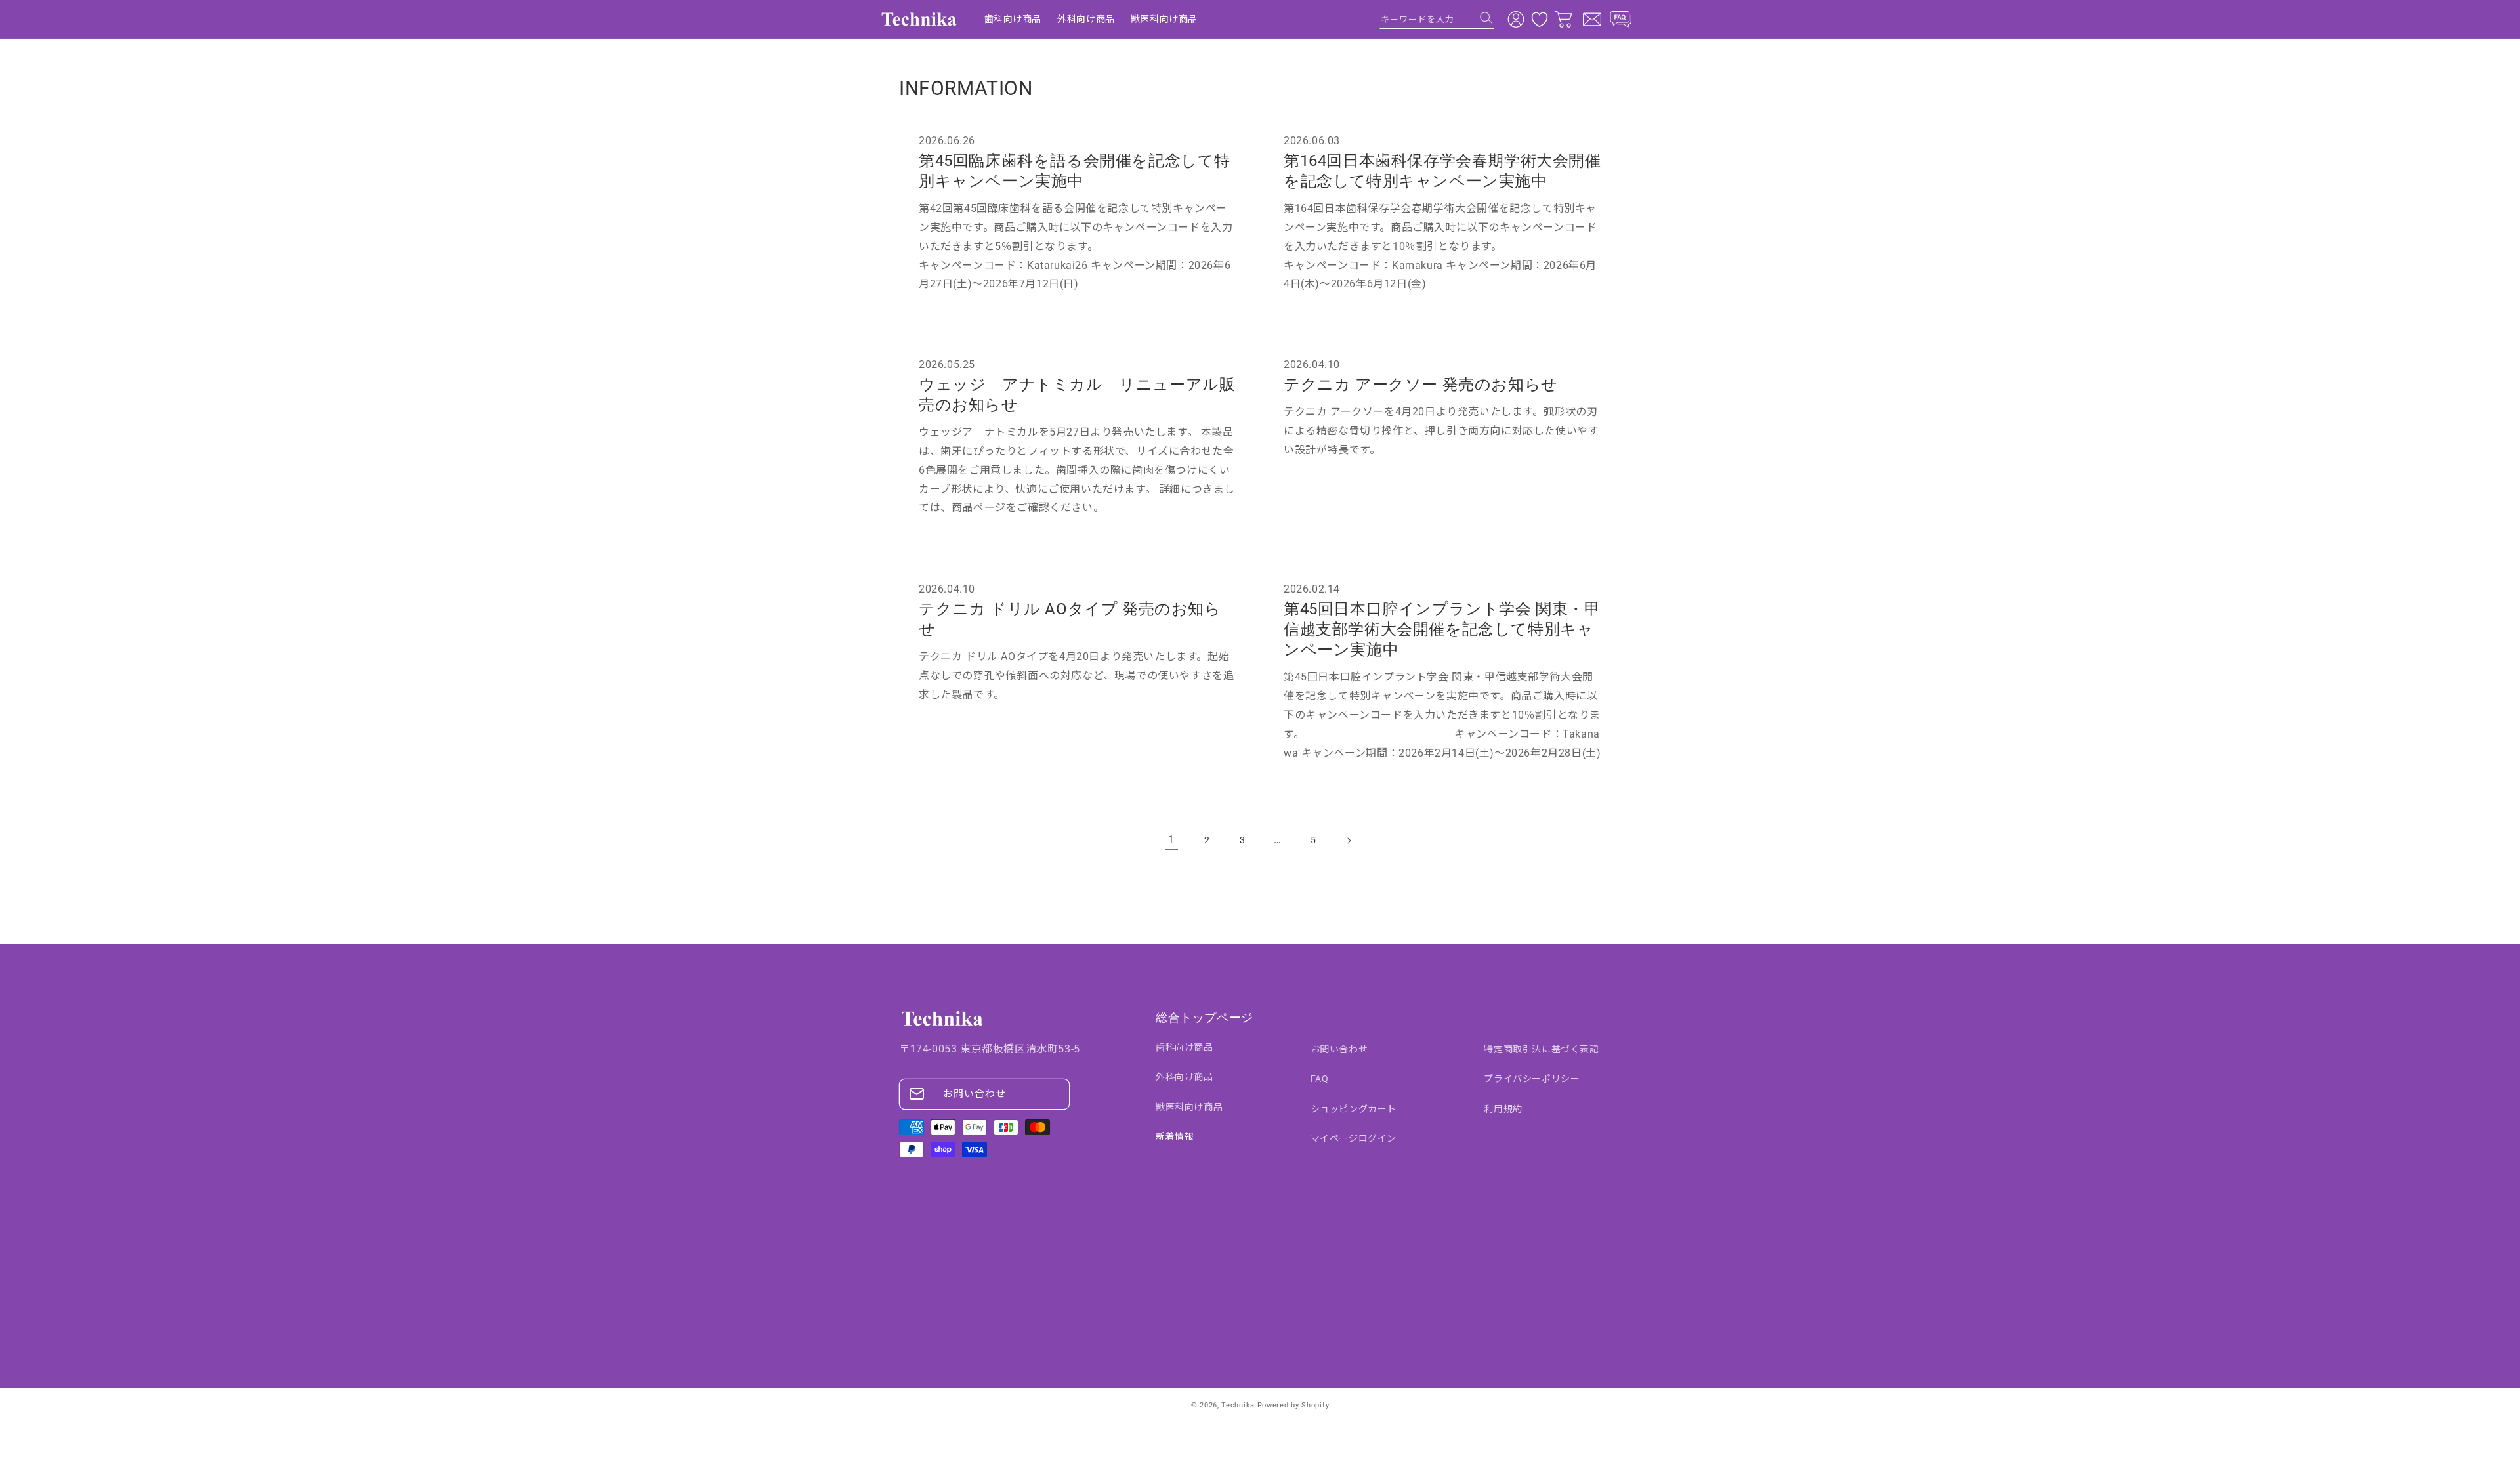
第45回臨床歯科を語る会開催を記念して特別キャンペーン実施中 (1075, 171)
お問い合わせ (975, 1094)
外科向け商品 (1185, 1077)
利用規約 (1503, 1109)
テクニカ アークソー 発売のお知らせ (1421, 385)
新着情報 (1175, 1136)
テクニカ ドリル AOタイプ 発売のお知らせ (1070, 618)
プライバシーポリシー (1532, 1079)
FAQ (1320, 1079)
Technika (1238, 1405)
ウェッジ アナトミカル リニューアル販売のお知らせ (1077, 395)
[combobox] (1437, 19)
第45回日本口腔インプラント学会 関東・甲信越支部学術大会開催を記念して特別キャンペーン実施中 (1442, 629)
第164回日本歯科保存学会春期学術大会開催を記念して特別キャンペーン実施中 (1442, 171)
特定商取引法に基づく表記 (1541, 1049)
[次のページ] (1349, 841)
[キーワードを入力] (1486, 18)
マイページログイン (1354, 1138)
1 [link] (1171, 840)
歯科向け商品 (1185, 1047)
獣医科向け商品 (1189, 1107)
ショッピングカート (1354, 1109)
